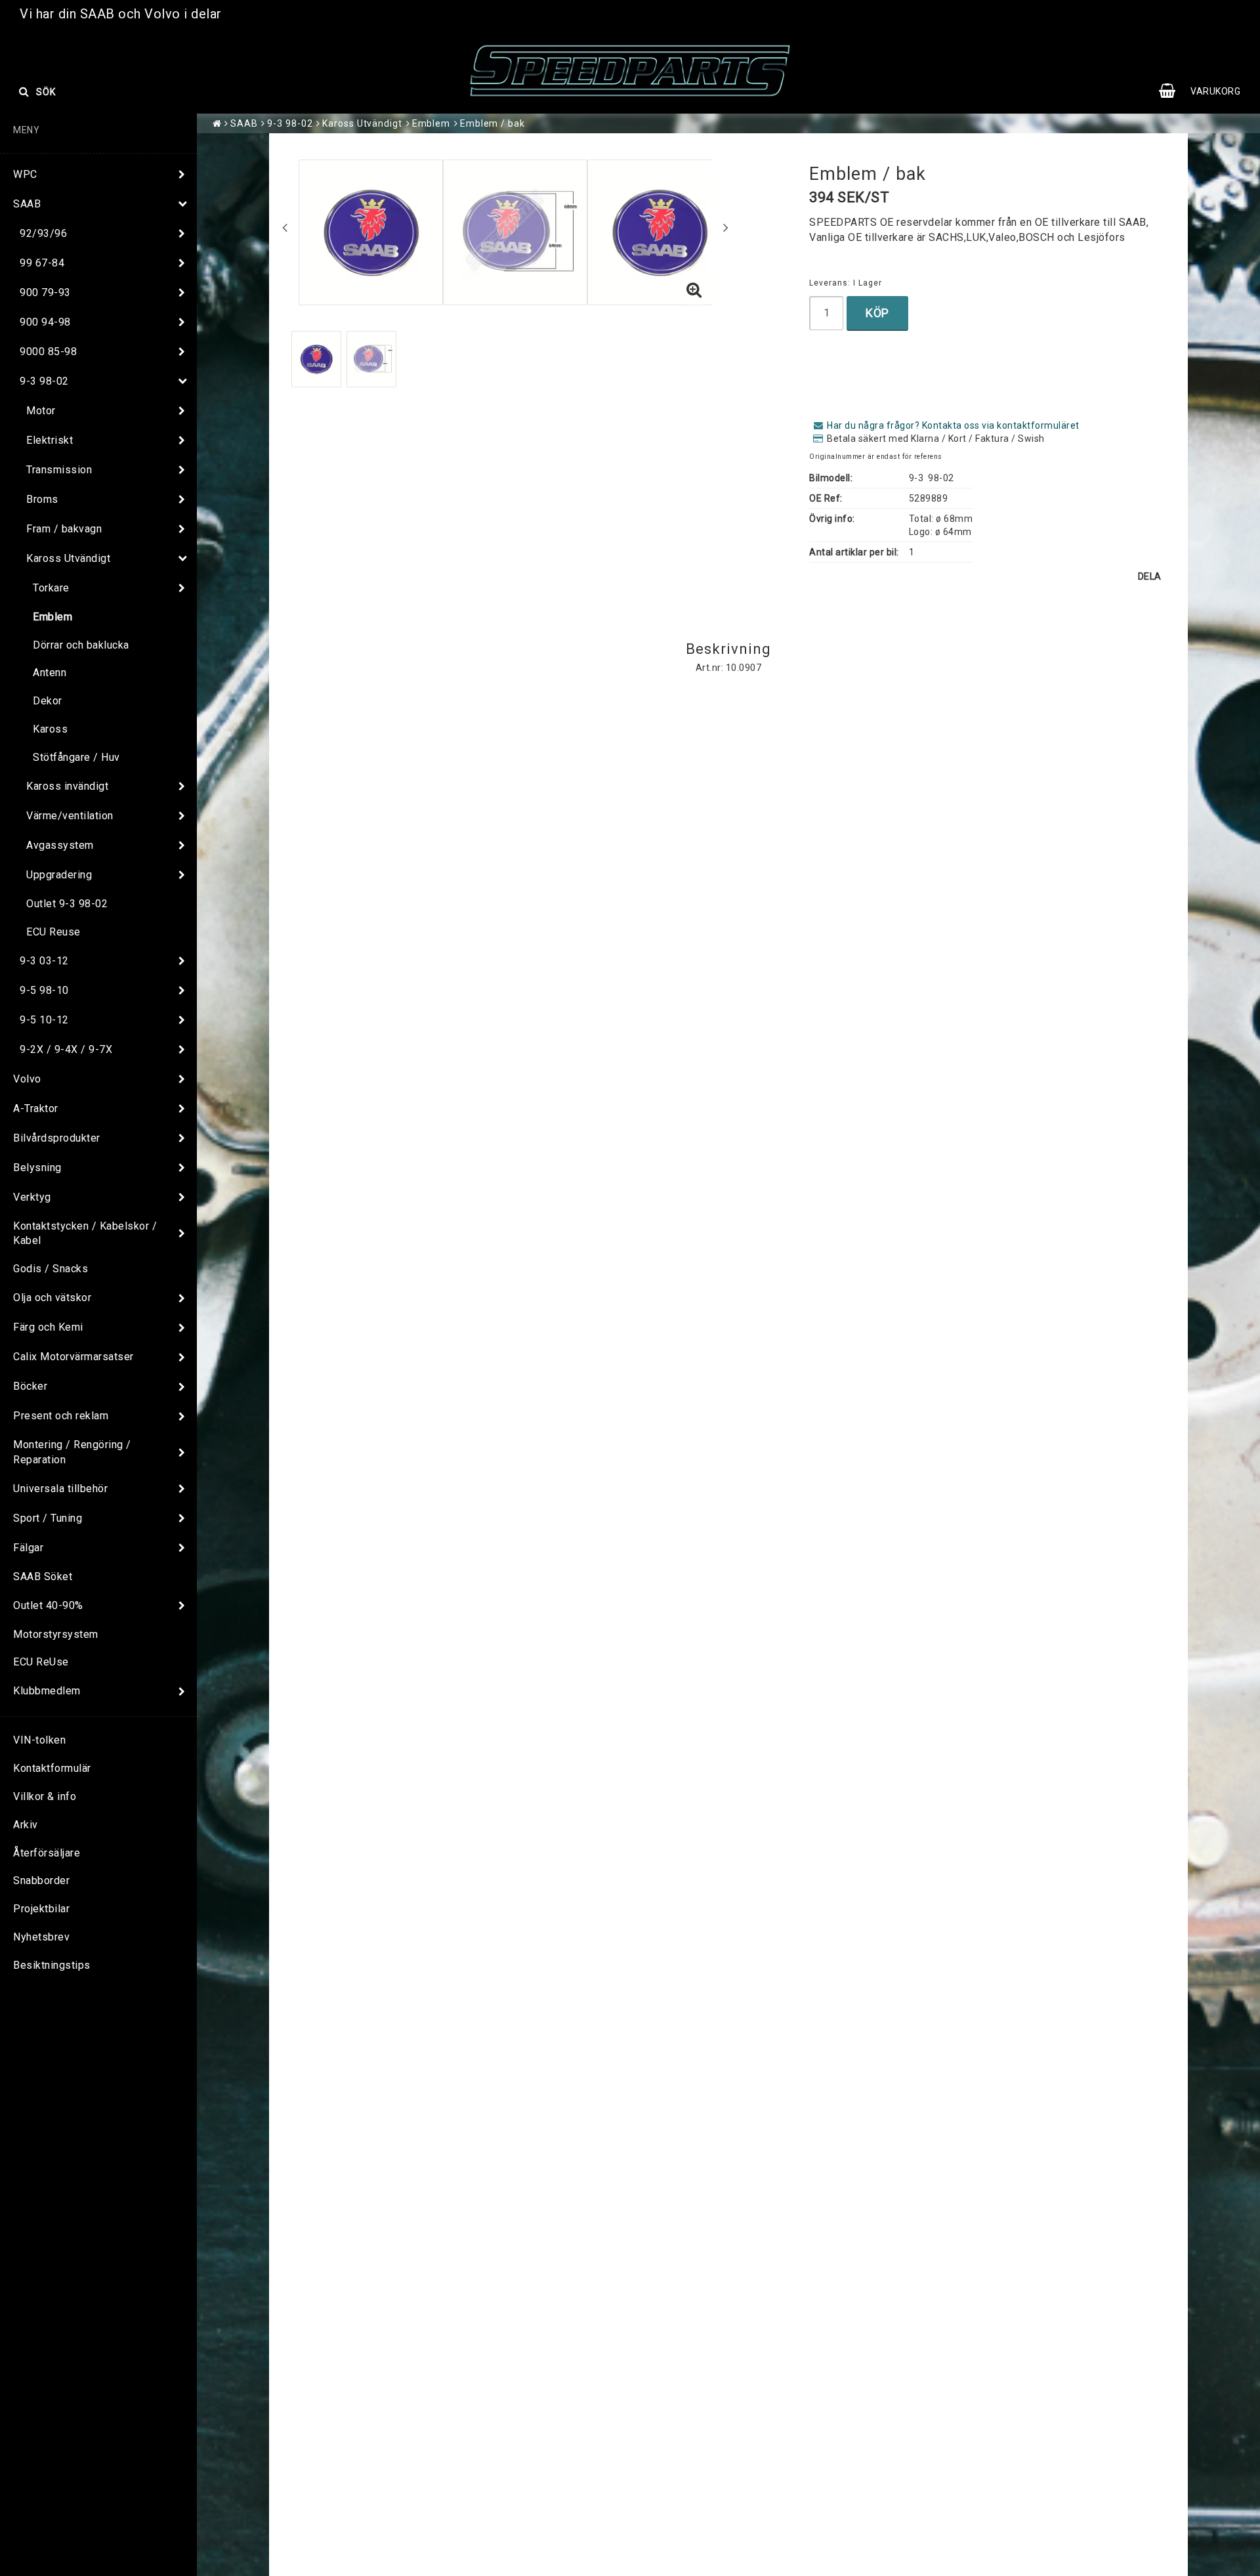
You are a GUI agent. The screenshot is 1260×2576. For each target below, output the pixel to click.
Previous (285, 227)
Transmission (59, 470)
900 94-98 (45, 322)
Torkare (51, 588)
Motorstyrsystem (56, 1634)
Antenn (50, 673)
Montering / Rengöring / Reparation (72, 1452)
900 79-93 (45, 292)
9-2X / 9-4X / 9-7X (66, 1049)
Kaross (50, 729)
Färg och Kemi (48, 1327)
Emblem (52, 617)
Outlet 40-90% (48, 1605)
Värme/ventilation (70, 816)
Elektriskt (50, 440)
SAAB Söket (43, 1577)
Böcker (30, 1386)
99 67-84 (42, 263)
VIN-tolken (39, 1740)
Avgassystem (60, 845)
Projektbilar (41, 1909)
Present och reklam (61, 1416)
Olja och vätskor (52, 1298)
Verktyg (32, 1197)
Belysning (37, 1168)
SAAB (27, 204)
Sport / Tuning (48, 1518)
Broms (42, 499)
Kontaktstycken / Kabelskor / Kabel (85, 1234)
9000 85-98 (48, 352)
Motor (41, 411)
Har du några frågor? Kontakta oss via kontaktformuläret (953, 425)
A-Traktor (36, 1108)
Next (726, 227)
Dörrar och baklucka (81, 645)
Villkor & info (45, 1796)
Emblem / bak (493, 123)
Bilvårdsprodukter (57, 1138)
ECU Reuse (53, 932)
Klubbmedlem (47, 1691)
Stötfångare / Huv (76, 757)
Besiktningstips (52, 1965)
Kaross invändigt (67, 786)
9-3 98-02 (44, 381)
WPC (25, 174)
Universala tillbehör (60, 1489)
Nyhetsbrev (41, 1937)
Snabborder (41, 1880)
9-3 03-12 (44, 961)
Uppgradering (59, 875)
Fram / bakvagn (64, 529)
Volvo (27, 1079)
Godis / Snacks (51, 1269)
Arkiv (26, 1825)
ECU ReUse (41, 1662)
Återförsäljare (47, 1853)
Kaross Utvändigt (68, 558)
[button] (1206, 91)
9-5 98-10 (44, 990)
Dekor (48, 701)
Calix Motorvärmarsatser (73, 1357)
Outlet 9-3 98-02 (67, 904)
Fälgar (28, 1548)
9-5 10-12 (44, 1020)
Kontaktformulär (52, 1768)
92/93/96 (43, 233)
